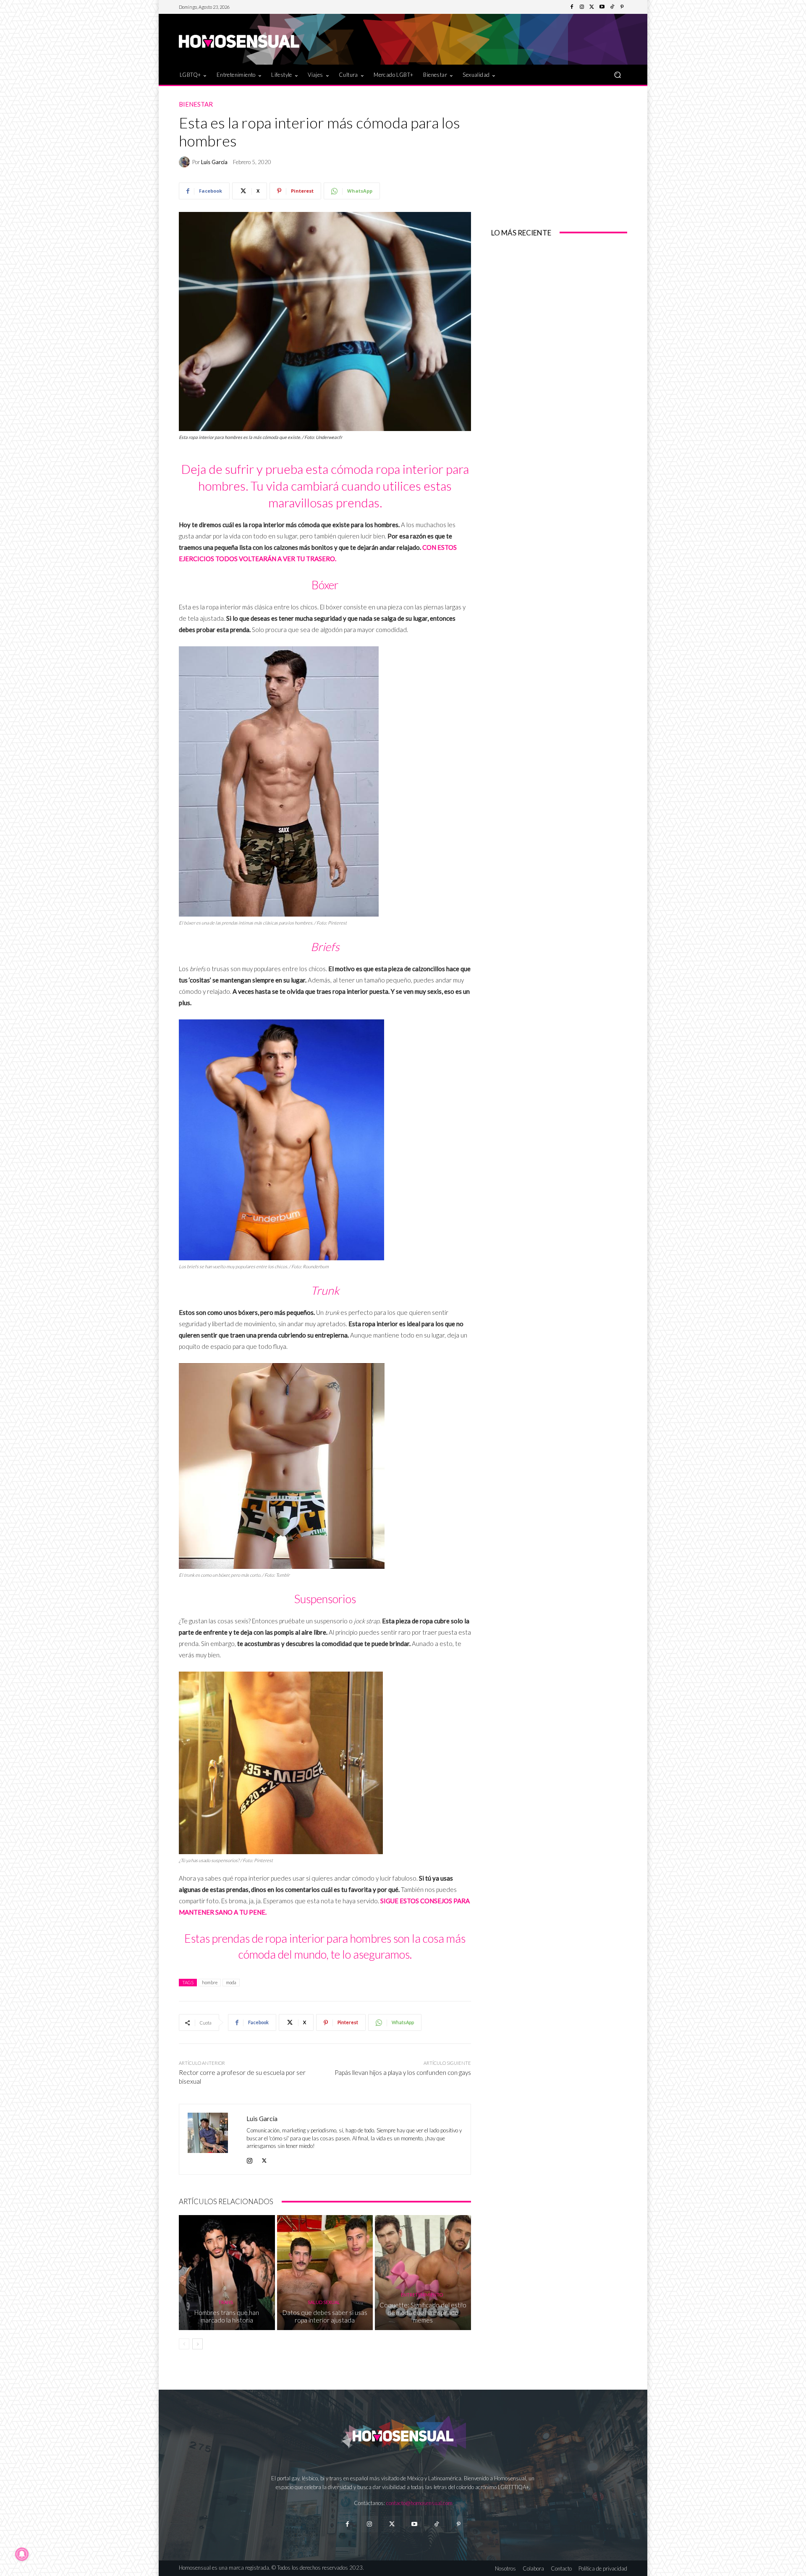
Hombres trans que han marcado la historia (227, 2316)
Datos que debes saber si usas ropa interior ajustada (325, 2316)
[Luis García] (186, 162)
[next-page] (198, 2344)
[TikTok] (612, 7)
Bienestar (196, 104)
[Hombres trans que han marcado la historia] (227, 2273)
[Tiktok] (436, 2524)
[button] (617, 74)
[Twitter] (592, 7)
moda (231, 1982)
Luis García (214, 162)
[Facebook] (572, 7)
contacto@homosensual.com (419, 2503)
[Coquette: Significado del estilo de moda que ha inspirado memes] (423, 2273)
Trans (226, 2302)
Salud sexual (324, 2302)
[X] (264, 2159)
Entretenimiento (422, 2295)
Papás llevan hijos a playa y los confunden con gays (403, 2072)
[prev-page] (184, 2344)
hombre (210, 1982)
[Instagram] (582, 7)
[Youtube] (602, 7)
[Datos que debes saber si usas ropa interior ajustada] (325, 2273)
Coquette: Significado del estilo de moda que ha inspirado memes (423, 2312)
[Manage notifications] (22, 2554)
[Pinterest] (622, 7)
